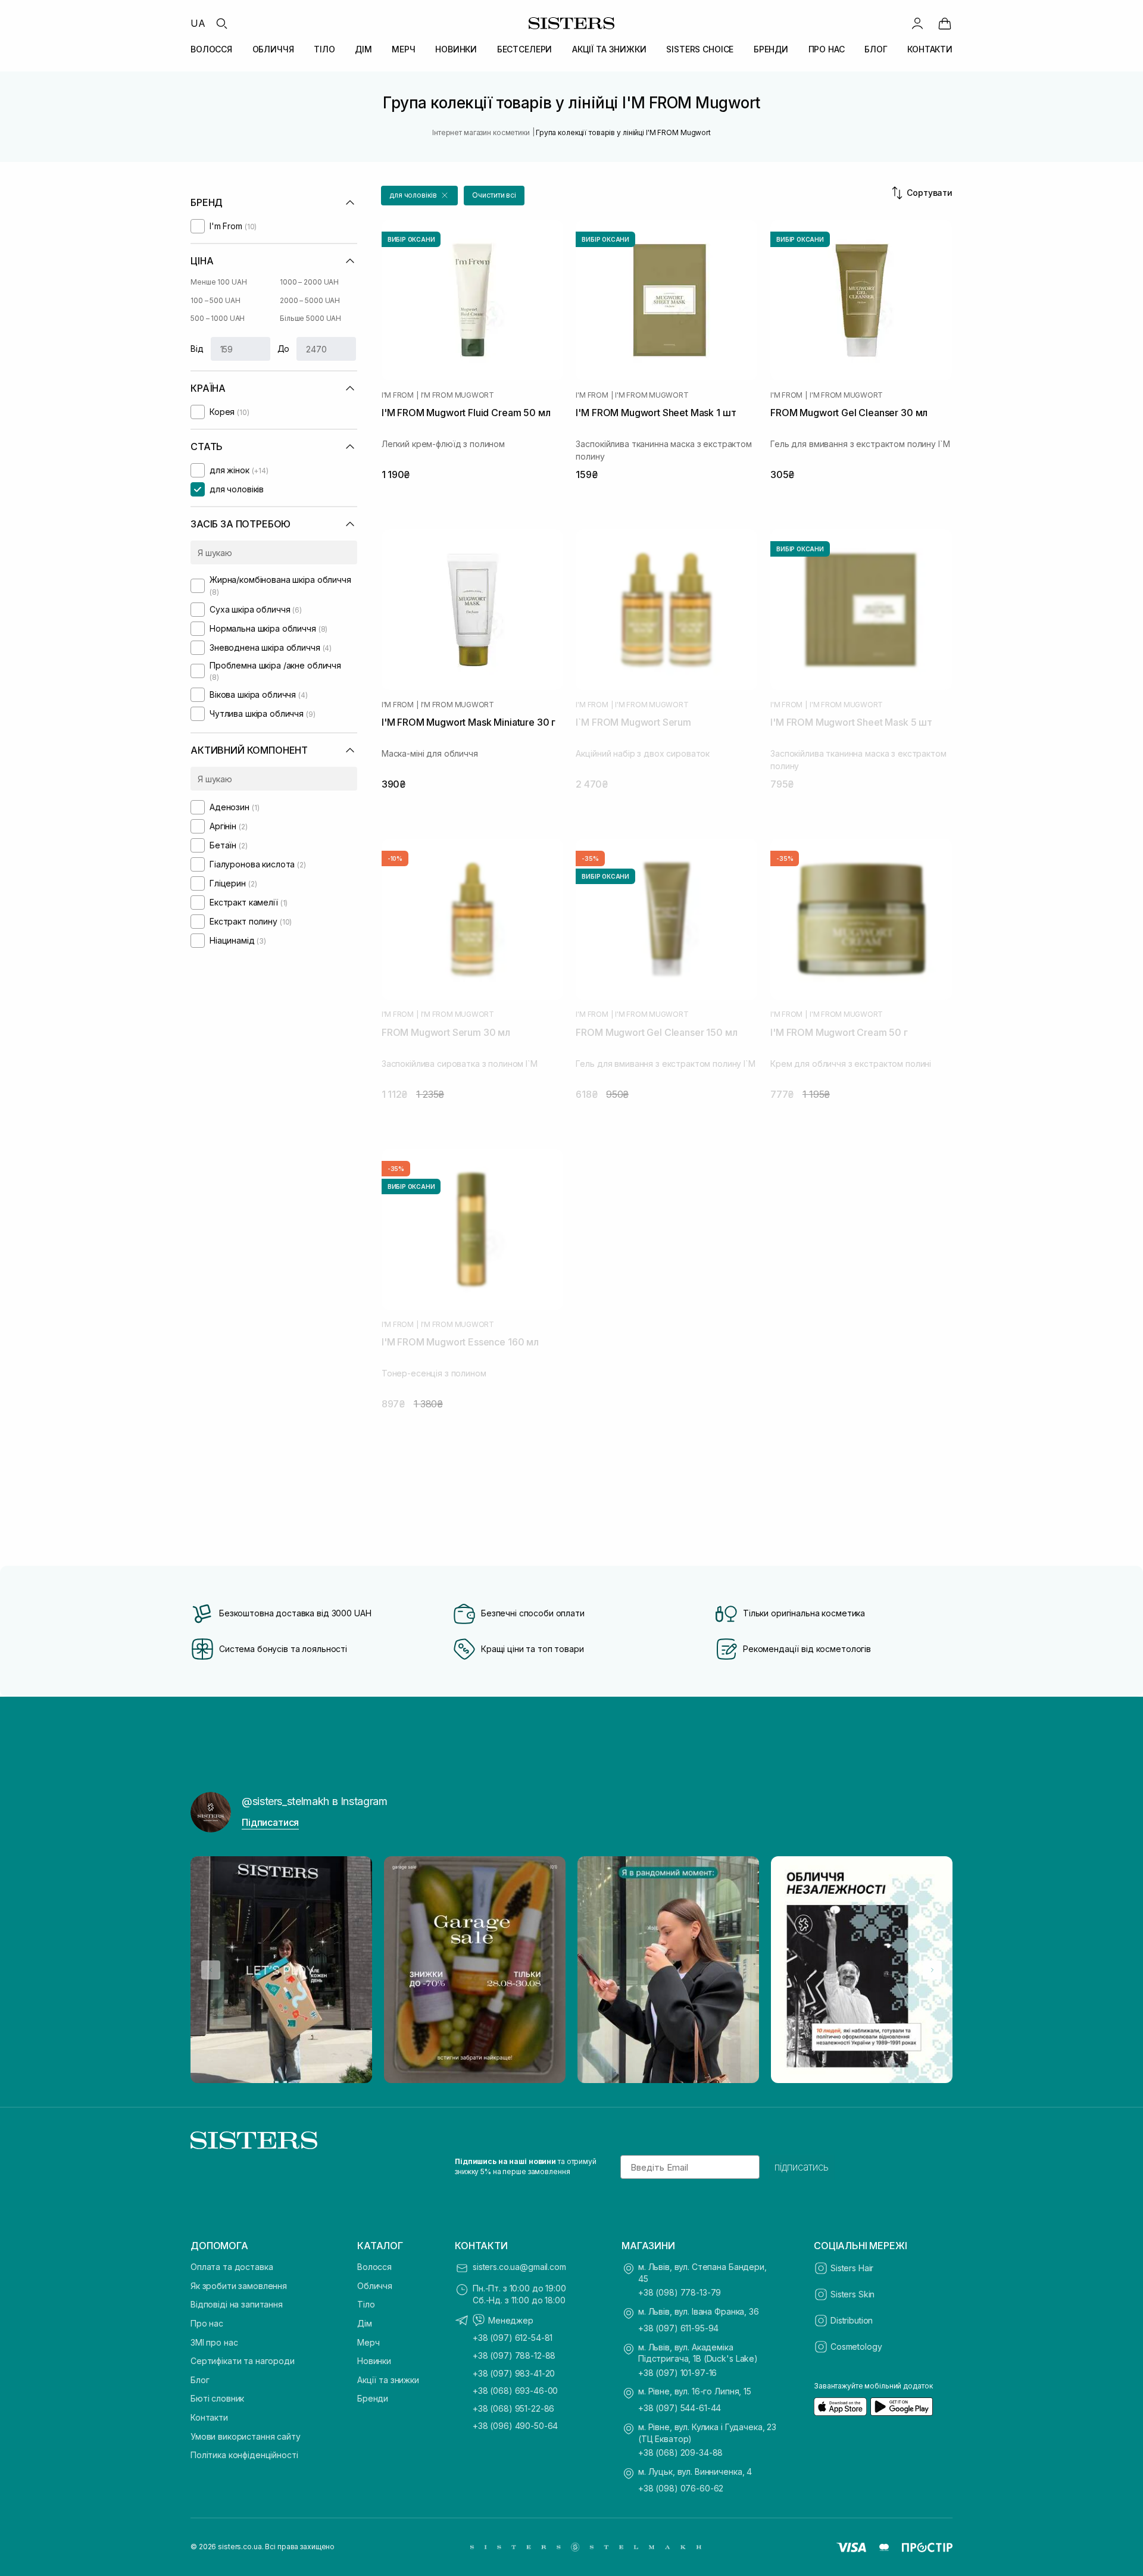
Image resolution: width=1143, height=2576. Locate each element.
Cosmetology (856, 2346)
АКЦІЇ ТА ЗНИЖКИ (609, 49)
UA (198, 23)
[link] (945, 23)
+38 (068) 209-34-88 (680, 2452)
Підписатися (270, 1822)
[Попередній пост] (211, 1970)
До (284, 349)
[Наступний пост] (932, 1970)
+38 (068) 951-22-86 (513, 2408)
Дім (365, 2323)
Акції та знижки (388, 2380)
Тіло (366, 2304)
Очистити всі (494, 195)
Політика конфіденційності (244, 2455)
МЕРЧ (403, 49)
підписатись (802, 2167)
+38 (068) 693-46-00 (515, 2391)
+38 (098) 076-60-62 (681, 2488)
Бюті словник (217, 2398)
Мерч (368, 2342)
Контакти (209, 2417)
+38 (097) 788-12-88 (514, 2355)
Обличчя (375, 2286)
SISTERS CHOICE (700, 49)
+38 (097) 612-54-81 (513, 2338)
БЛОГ (876, 49)
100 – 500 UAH (215, 300)
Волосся (374, 2267)
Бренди (373, 2398)
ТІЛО (324, 49)
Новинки (374, 2361)
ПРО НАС (827, 49)
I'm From (398, 395)
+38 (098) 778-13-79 (680, 2292)
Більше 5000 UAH (310, 318)
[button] (419, 196)
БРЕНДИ (771, 49)
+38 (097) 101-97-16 (677, 2373)
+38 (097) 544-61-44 (680, 2408)
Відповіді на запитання (237, 2304)
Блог (200, 2380)
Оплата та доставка (232, 2267)
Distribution (852, 2320)
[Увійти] (917, 23)
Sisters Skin (852, 2294)
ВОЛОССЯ (211, 49)
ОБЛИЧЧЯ (273, 49)
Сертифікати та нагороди (243, 2361)
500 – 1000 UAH (218, 318)
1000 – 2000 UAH (309, 282)
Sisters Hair (852, 2268)
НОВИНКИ (456, 49)
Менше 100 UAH (218, 282)
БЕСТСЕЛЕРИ (525, 49)
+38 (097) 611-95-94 (678, 2328)
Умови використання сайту (246, 2436)
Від (197, 349)
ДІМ (363, 49)
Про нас (207, 2323)
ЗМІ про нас (214, 2342)
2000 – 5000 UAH (310, 300)
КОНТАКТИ (930, 49)
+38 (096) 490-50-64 (515, 2426)
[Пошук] (221, 23)
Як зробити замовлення (239, 2286)
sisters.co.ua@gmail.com (519, 2267)
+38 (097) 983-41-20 (514, 2373)
